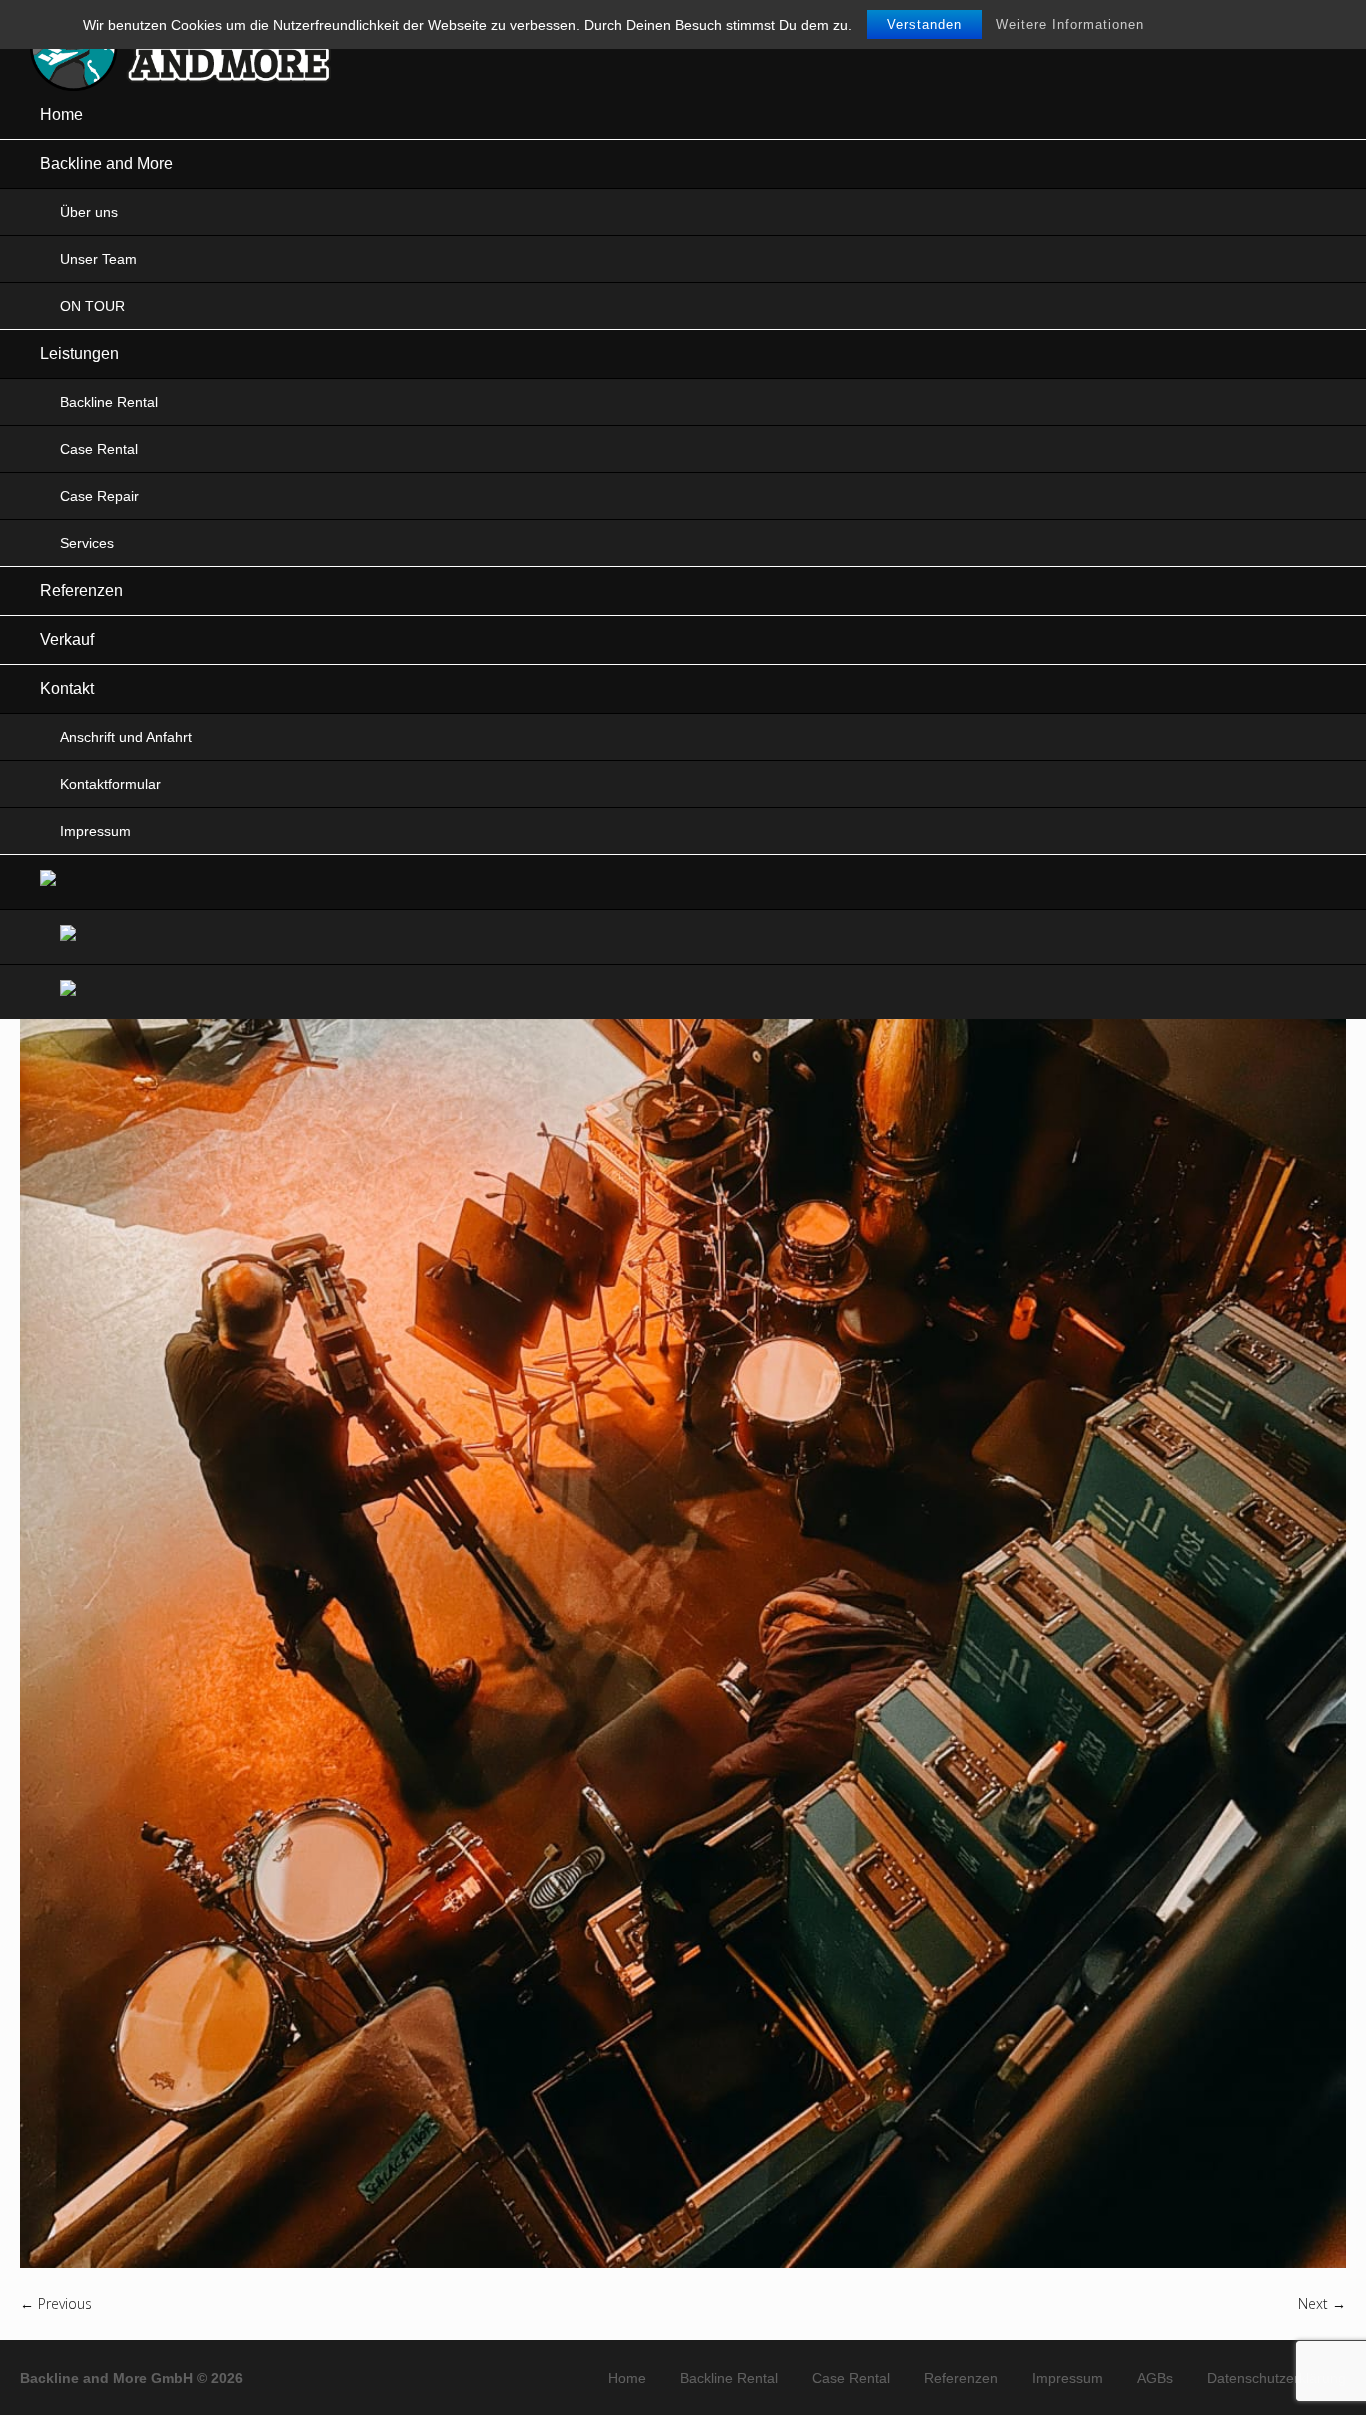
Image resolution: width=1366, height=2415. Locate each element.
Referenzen (961, 2378)
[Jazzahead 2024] (683, 1384)
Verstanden (924, 24)
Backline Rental (729, 2378)
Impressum (1067, 2378)
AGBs (1155, 2378)
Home (627, 2378)
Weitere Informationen (1070, 24)
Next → (1322, 2303)
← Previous (56, 2303)
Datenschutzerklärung (1276, 2378)
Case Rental (851, 2378)
